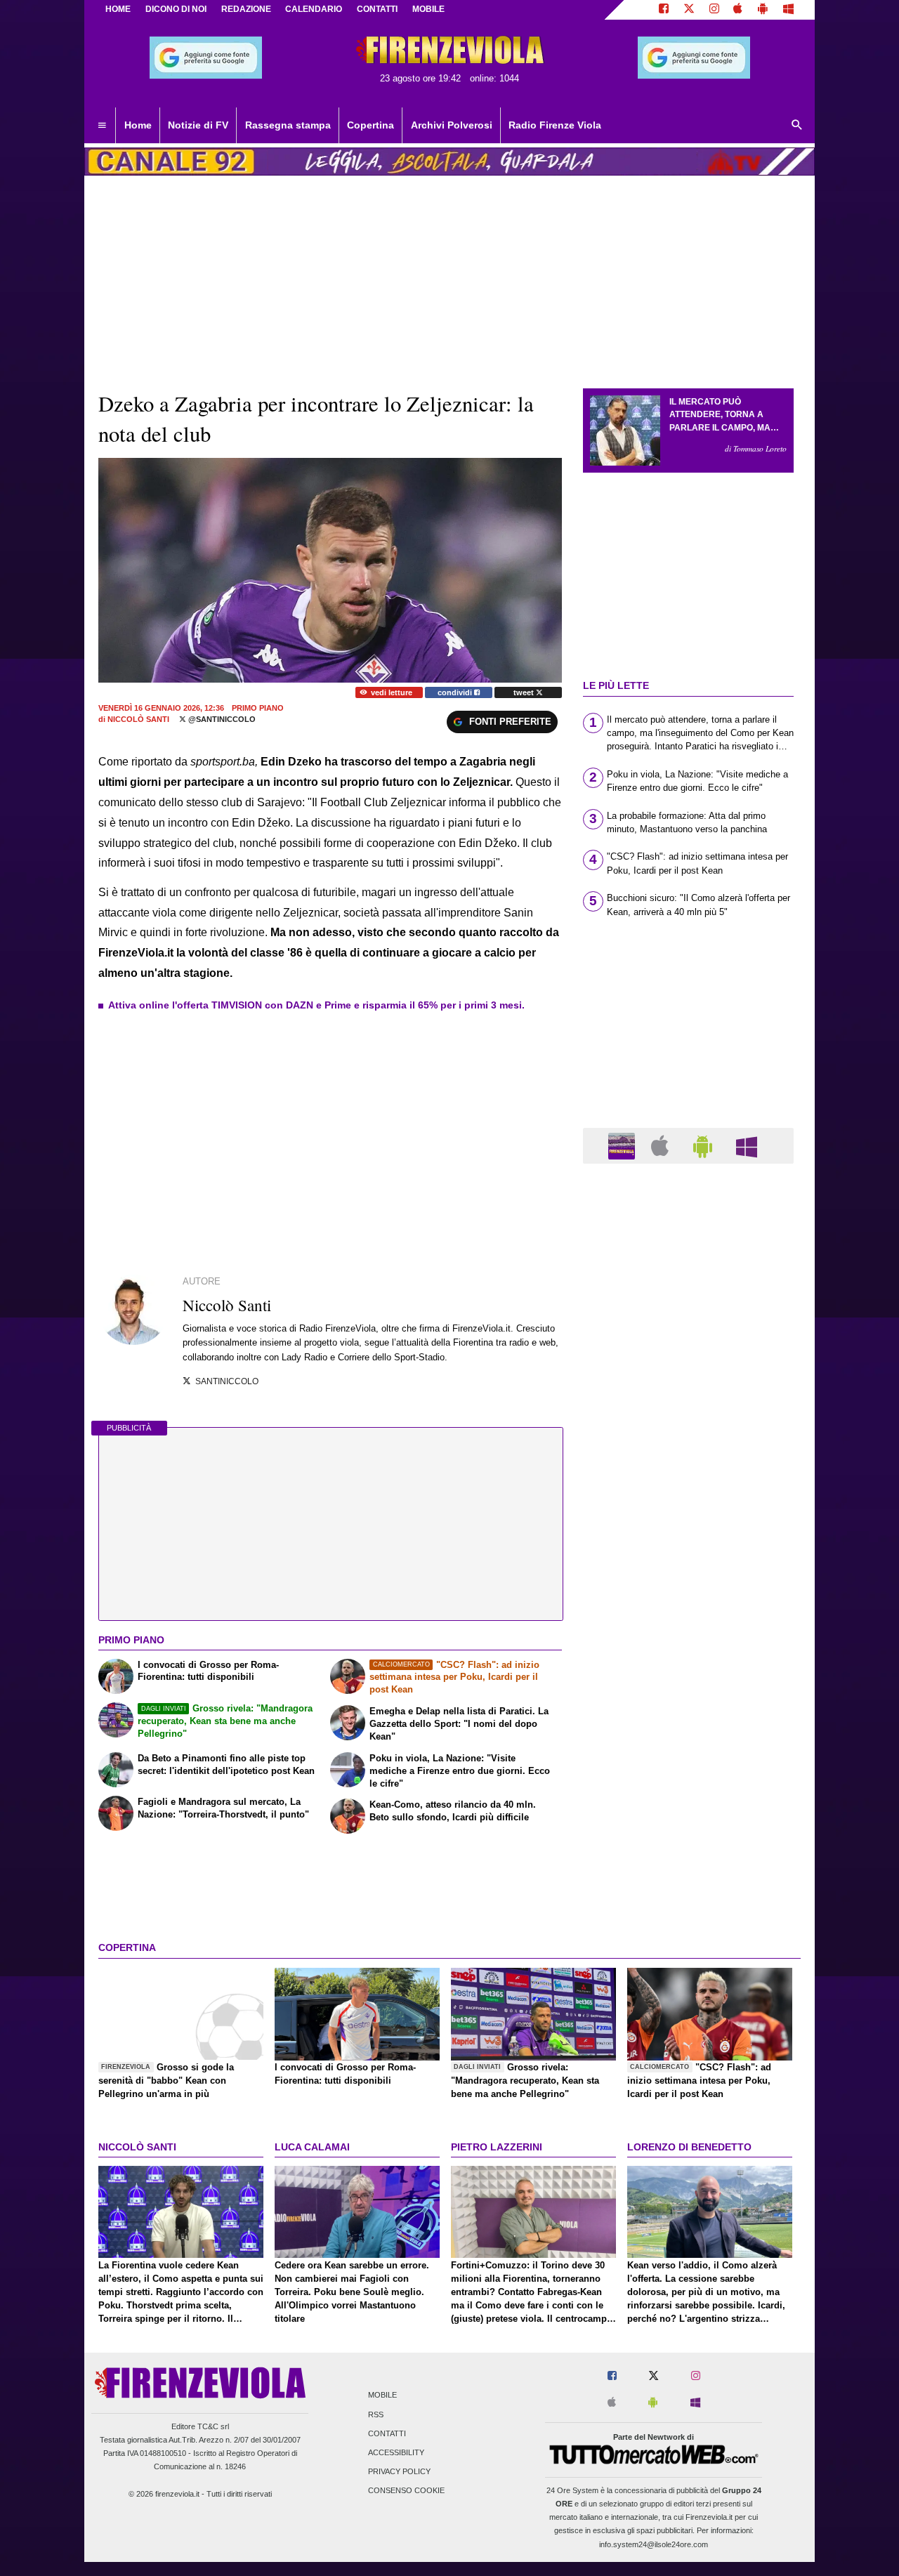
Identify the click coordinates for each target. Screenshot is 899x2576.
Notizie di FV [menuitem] (198, 125)
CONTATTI (377, 9)
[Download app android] (763, 10)
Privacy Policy (399, 2472)
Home (118, 9)
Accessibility (396, 2452)
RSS (376, 2414)
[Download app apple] (739, 10)
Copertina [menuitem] (370, 125)
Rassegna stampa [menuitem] (288, 125)
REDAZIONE (246, 9)
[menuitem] (102, 126)
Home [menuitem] (138, 125)
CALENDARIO (314, 9)
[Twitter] (689, 10)
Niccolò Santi (138, 719)
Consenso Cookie (406, 2491)
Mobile (382, 2396)
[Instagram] (714, 10)
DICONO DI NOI (176, 9)
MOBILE (428, 9)
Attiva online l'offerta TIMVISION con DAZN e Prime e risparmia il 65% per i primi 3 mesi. (316, 1005)
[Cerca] (797, 126)
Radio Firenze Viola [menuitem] (555, 125)
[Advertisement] (688, 1719)
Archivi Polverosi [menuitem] (452, 125)
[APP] (624, 1145)
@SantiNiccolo (221, 719)
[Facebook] (664, 10)
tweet (525, 692)
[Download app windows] (788, 10)
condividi (456, 692)
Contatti (387, 2433)
